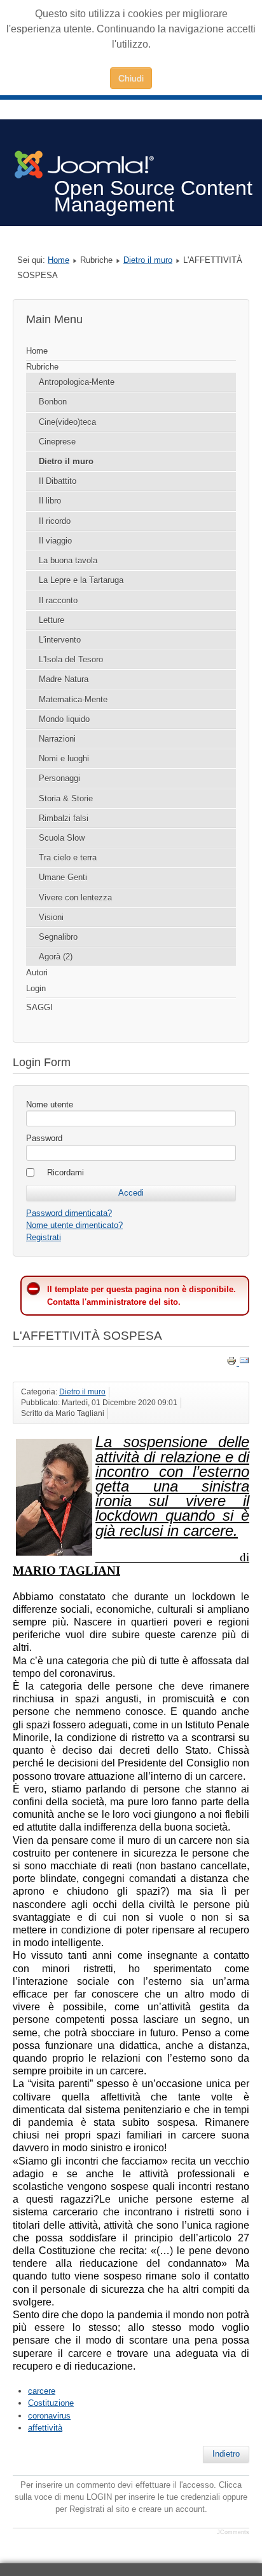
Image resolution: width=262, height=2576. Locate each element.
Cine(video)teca (67, 422)
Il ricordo (55, 521)
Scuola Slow (62, 838)
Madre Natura (64, 679)
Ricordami (65, 1172)
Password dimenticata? (69, 1213)
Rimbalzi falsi (64, 818)
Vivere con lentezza (75, 898)
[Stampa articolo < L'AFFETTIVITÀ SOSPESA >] (233, 1363)
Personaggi (59, 778)
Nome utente (50, 1104)
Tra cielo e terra (68, 858)
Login (36, 988)
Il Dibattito (58, 481)
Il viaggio (55, 541)
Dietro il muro (148, 260)
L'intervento (60, 640)
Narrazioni (57, 739)
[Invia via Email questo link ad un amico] (244, 1363)
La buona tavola (68, 560)
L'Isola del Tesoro (71, 659)
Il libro (50, 501)
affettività (45, 2428)
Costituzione (51, 2403)
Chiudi (131, 78)
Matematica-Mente (73, 699)
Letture (52, 620)
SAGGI (39, 1007)
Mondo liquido (64, 719)
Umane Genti (63, 877)
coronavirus (49, 2416)
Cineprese (57, 442)
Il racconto (58, 600)
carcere (42, 2391)
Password (44, 1138)
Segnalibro (58, 937)
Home (59, 260)
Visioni (51, 917)
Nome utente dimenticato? (74, 1225)
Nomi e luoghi (64, 758)
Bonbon (53, 402)
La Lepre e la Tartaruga (81, 580)
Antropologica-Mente (77, 382)
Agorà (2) (56, 957)
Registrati (44, 1237)
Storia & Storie (66, 798)
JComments (233, 2532)
